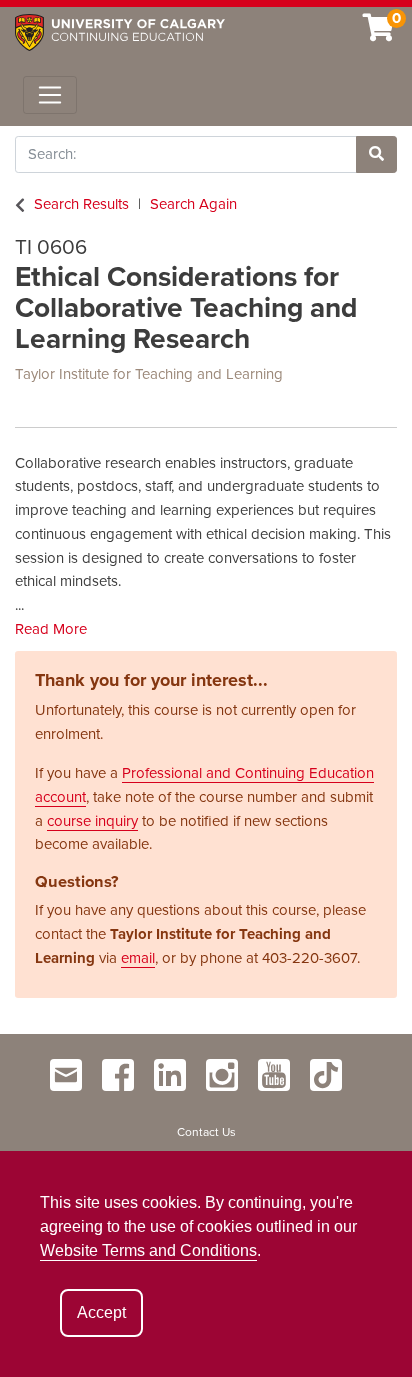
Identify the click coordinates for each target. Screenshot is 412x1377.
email (138, 958)
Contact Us (206, 1132)
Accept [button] (101, 1312)
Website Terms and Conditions (148, 1250)
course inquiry (92, 821)
